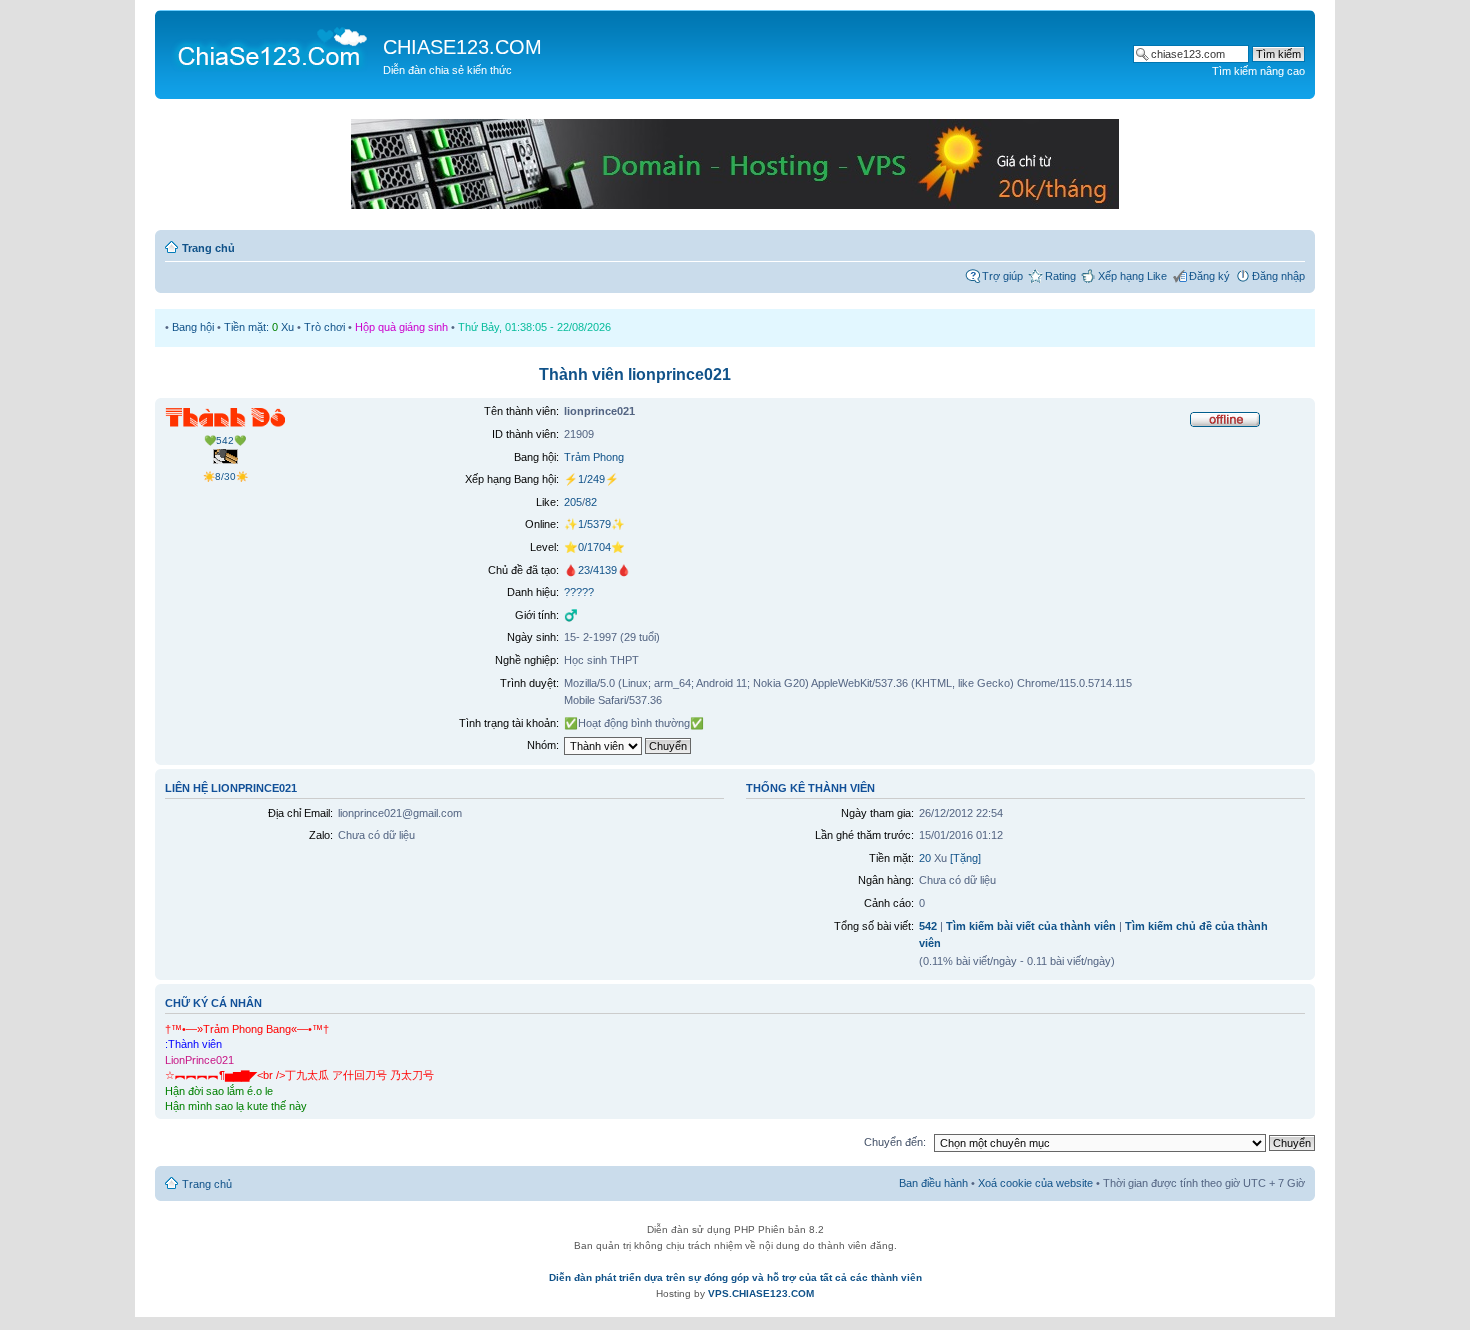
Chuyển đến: (895, 1142)
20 (925, 858)
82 (591, 502)
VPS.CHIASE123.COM (761, 1293)
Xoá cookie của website (1035, 1183)
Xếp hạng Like (1132, 276)
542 (928, 926)
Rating (1060, 276)
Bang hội (193, 327)
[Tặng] (965, 858)
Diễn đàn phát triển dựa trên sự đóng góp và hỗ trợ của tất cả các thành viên (735, 1277)
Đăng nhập (1278, 276)
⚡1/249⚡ (591, 479)
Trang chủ (208, 248)
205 (573, 502)
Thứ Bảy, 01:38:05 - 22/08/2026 (534, 327)
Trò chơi (324, 327)
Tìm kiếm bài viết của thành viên (1031, 926)
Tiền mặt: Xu (259, 327)
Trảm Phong (594, 457)
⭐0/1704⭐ (594, 547)
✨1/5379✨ (594, 524)
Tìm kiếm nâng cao (1258, 71)
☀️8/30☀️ (225, 476)
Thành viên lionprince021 (635, 374)
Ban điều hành (933, 1183)
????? (579, 592)
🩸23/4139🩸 (597, 570)
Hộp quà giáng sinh (401, 327)
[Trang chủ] (271, 46)
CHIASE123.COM (462, 47)
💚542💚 (225, 440)
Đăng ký (1209, 276)
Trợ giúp (1002, 276)
